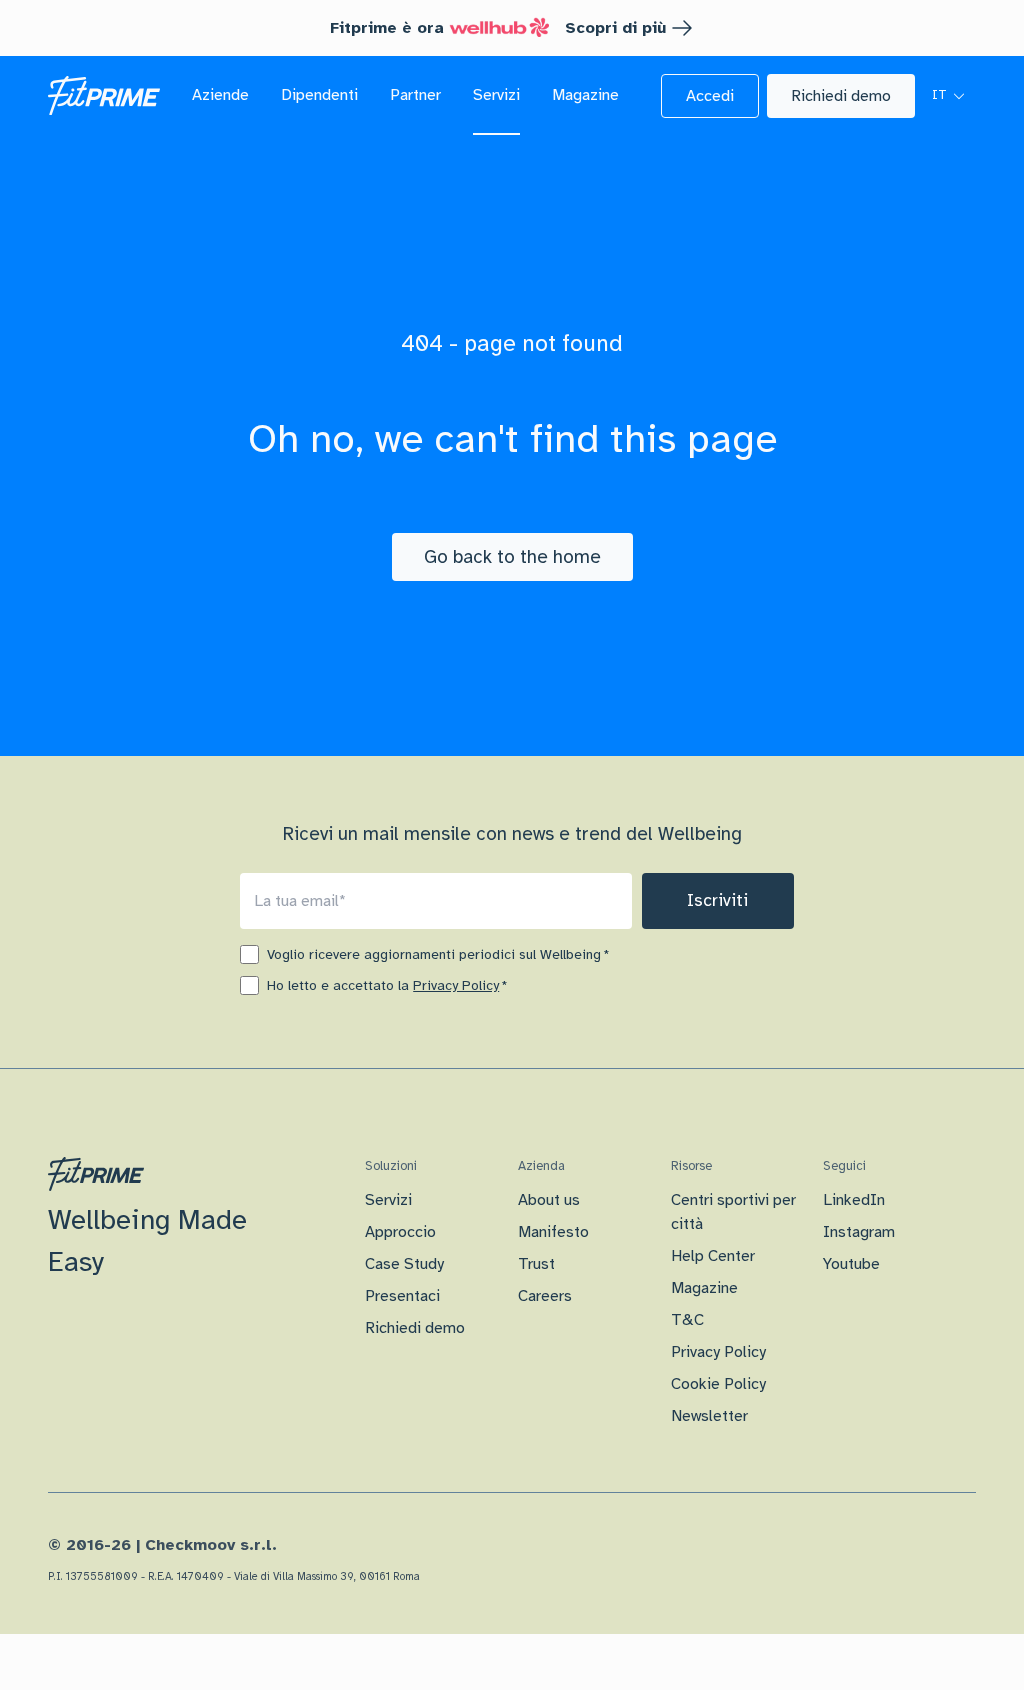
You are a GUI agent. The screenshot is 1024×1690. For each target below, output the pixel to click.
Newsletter (709, 1416)
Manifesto (553, 1232)
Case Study (404, 1264)
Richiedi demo (415, 1328)
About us (549, 1200)
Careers (545, 1296)
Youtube (851, 1264)
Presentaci (402, 1296)
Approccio (400, 1232)
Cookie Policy (718, 1384)
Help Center (713, 1256)
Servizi (388, 1200)
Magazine (704, 1288)
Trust (536, 1264)
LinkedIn (854, 1200)
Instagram (859, 1232)
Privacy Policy (456, 985)
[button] (710, 96)
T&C (687, 1320)
